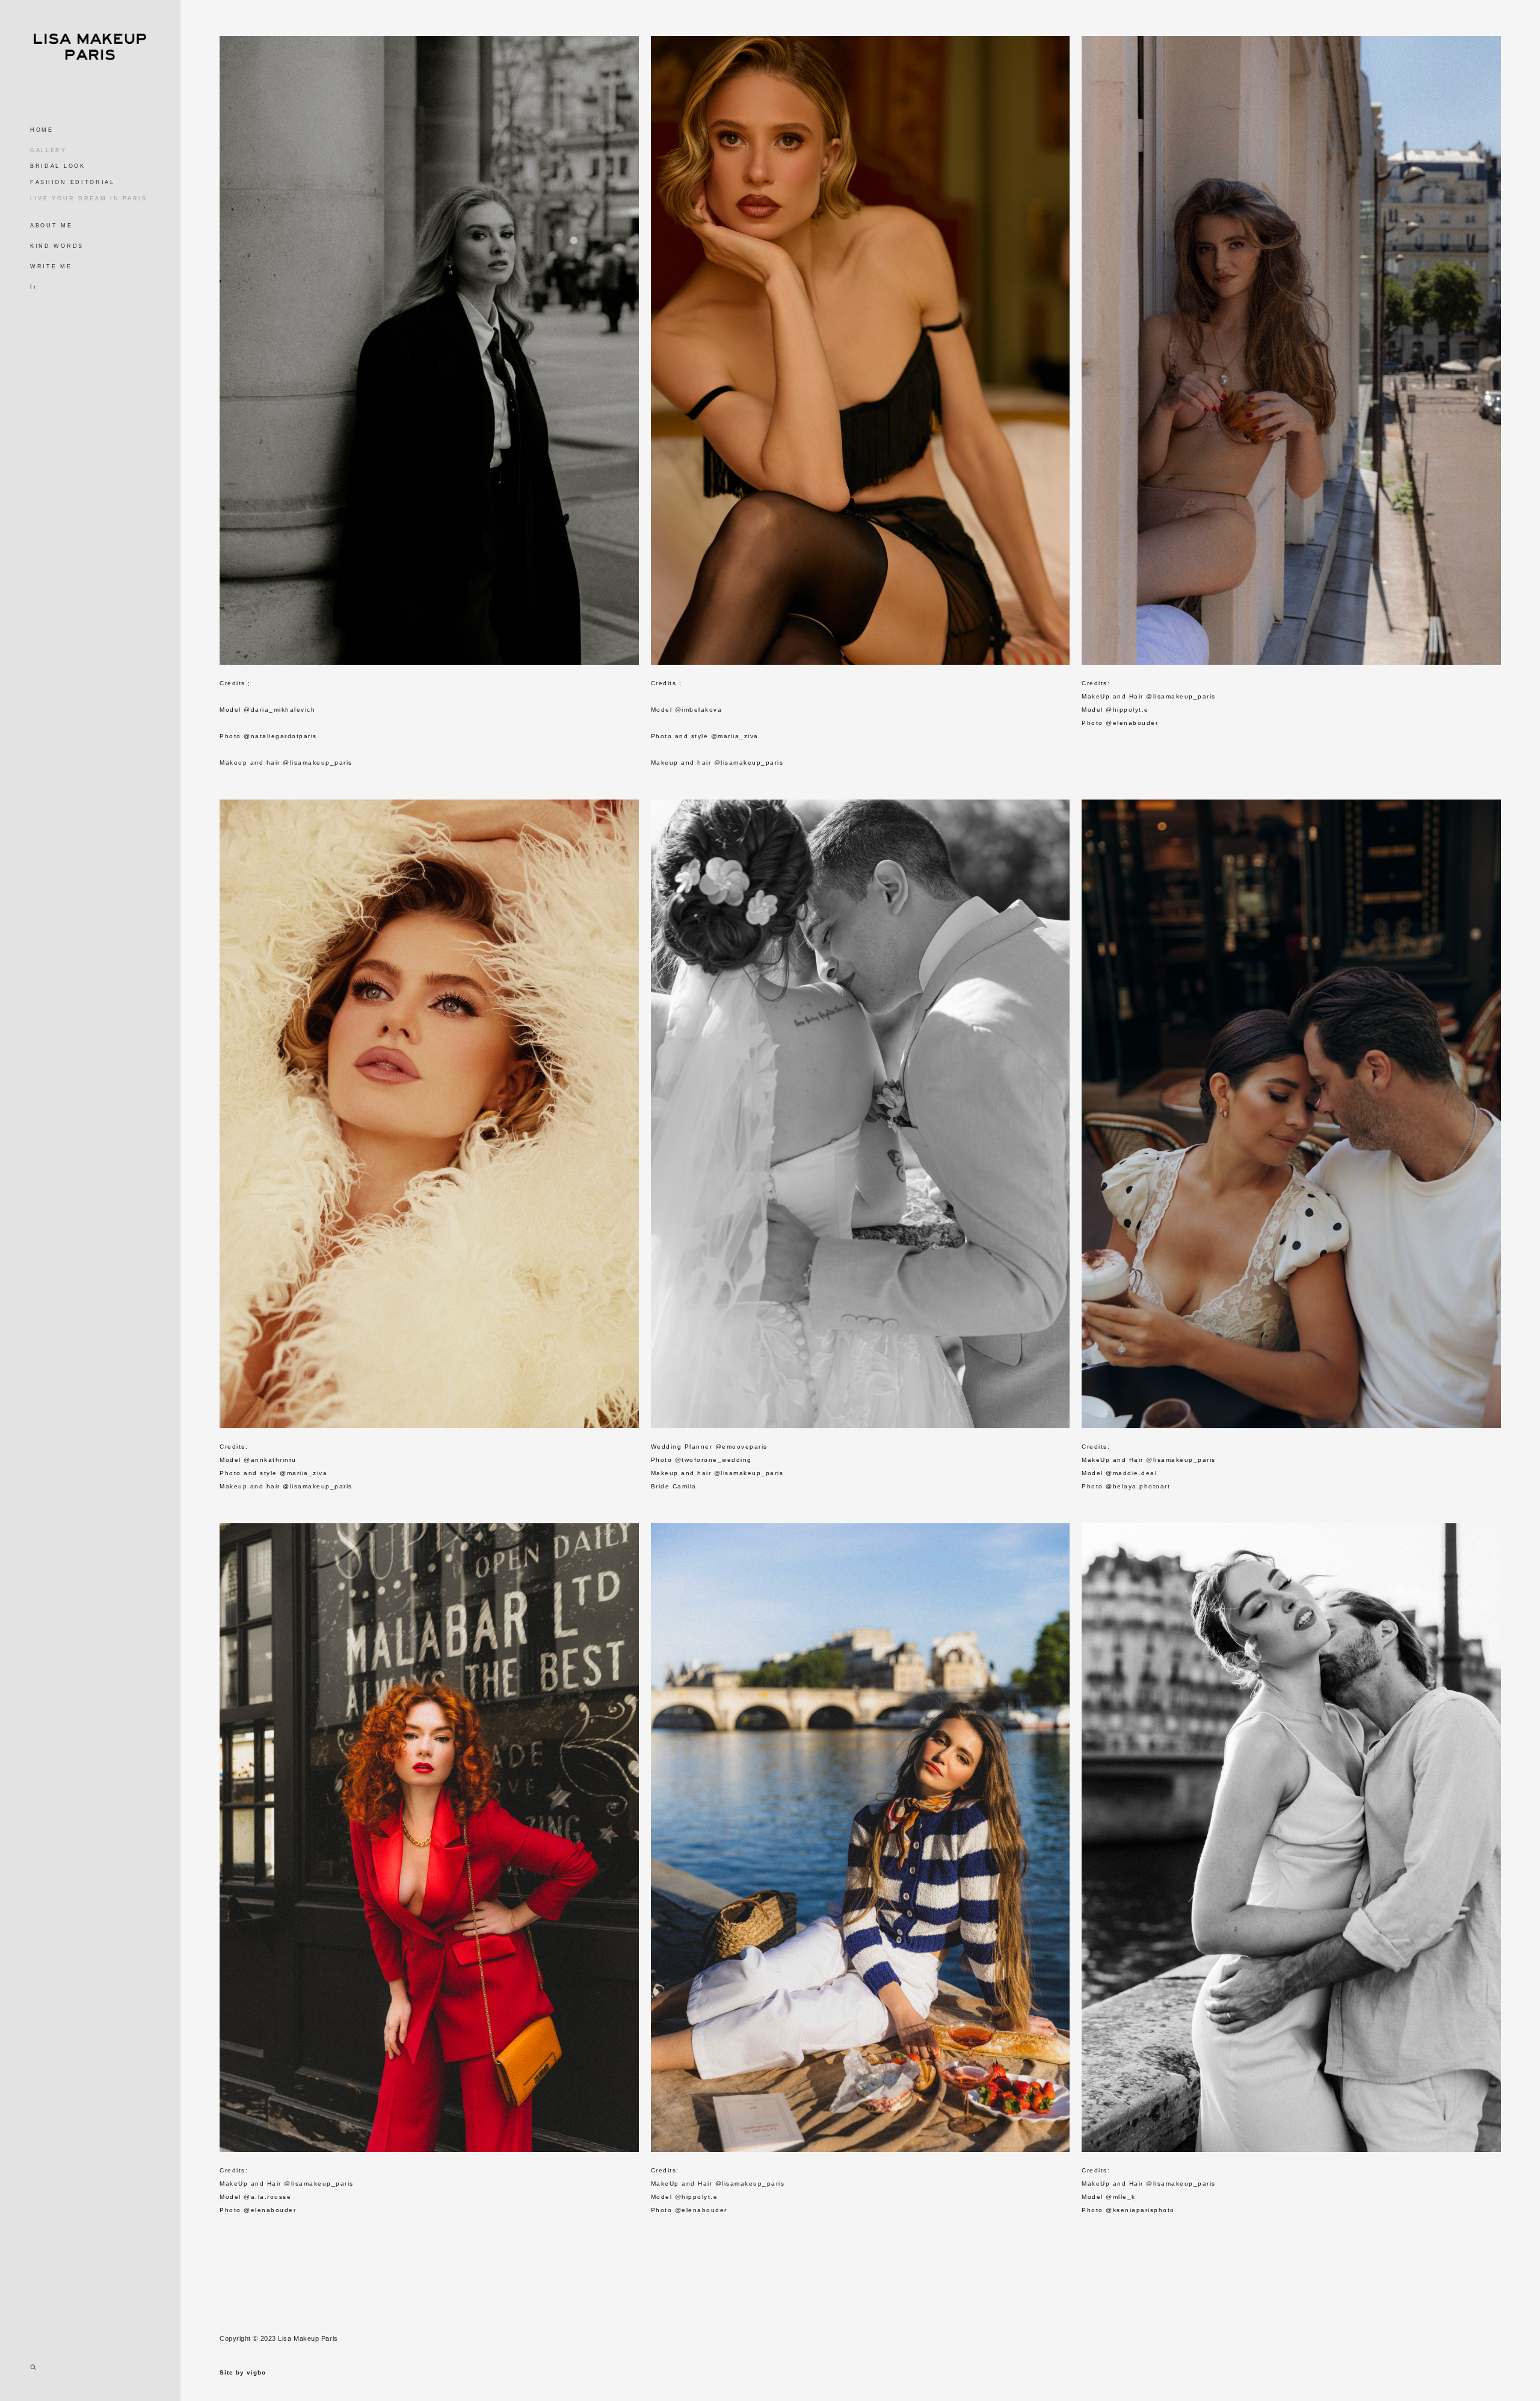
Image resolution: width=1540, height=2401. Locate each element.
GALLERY (48, 150)
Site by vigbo (243, 2373)
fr (33, 287)
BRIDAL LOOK (58, 166)
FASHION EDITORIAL (72, 182)
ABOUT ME (51, 226)
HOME (42, 130)
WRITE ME (51, 267)
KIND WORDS (57, 246)
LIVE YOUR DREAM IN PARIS (89, 199)
